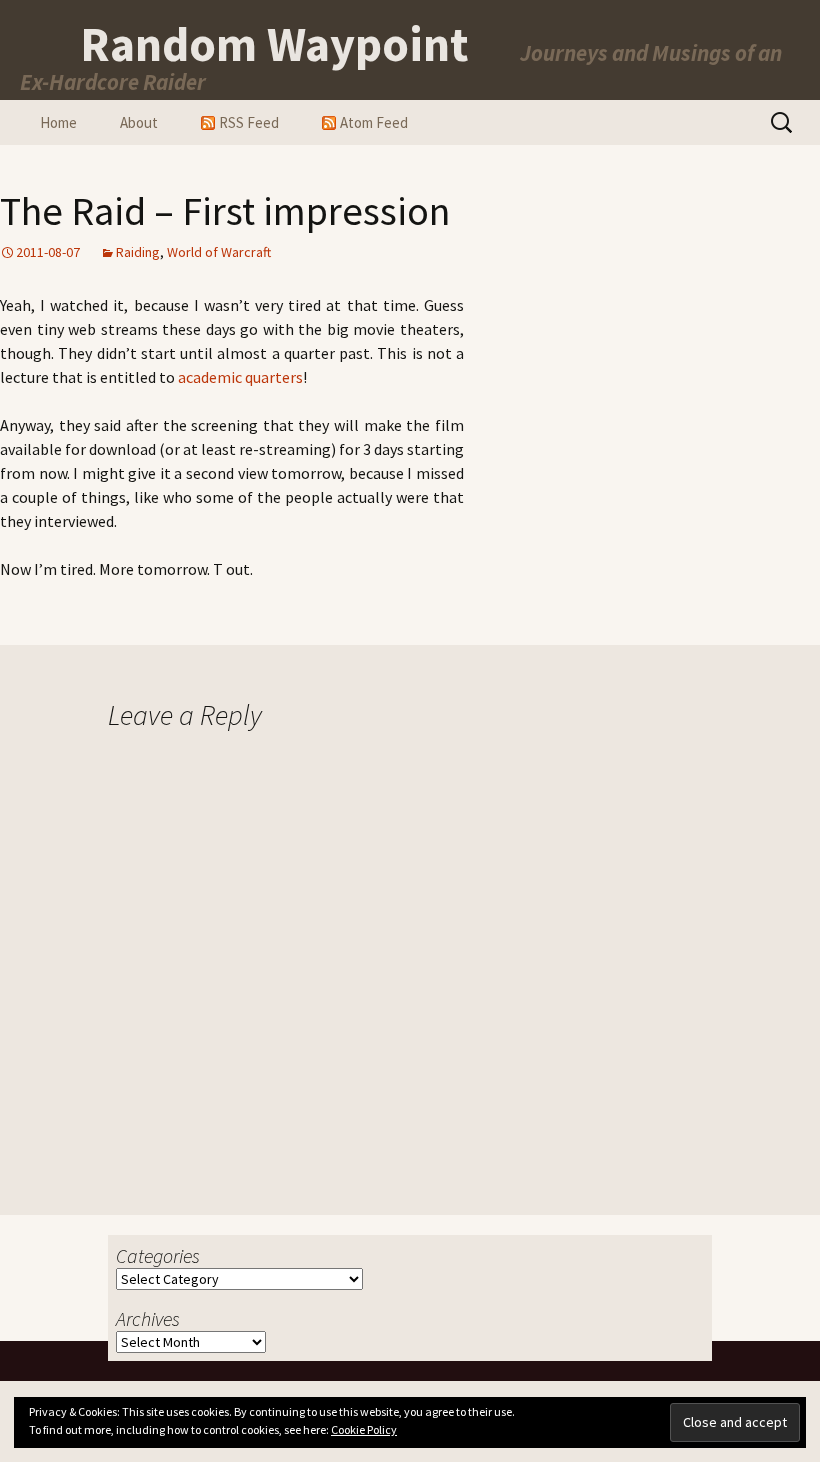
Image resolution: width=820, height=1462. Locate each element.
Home (58, 122)
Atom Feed (374, 122)
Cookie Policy (364, 1429)
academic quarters (240, 377)
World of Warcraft (219, 252)
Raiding (138, 252)
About (139, 122)
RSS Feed (249, 122)
